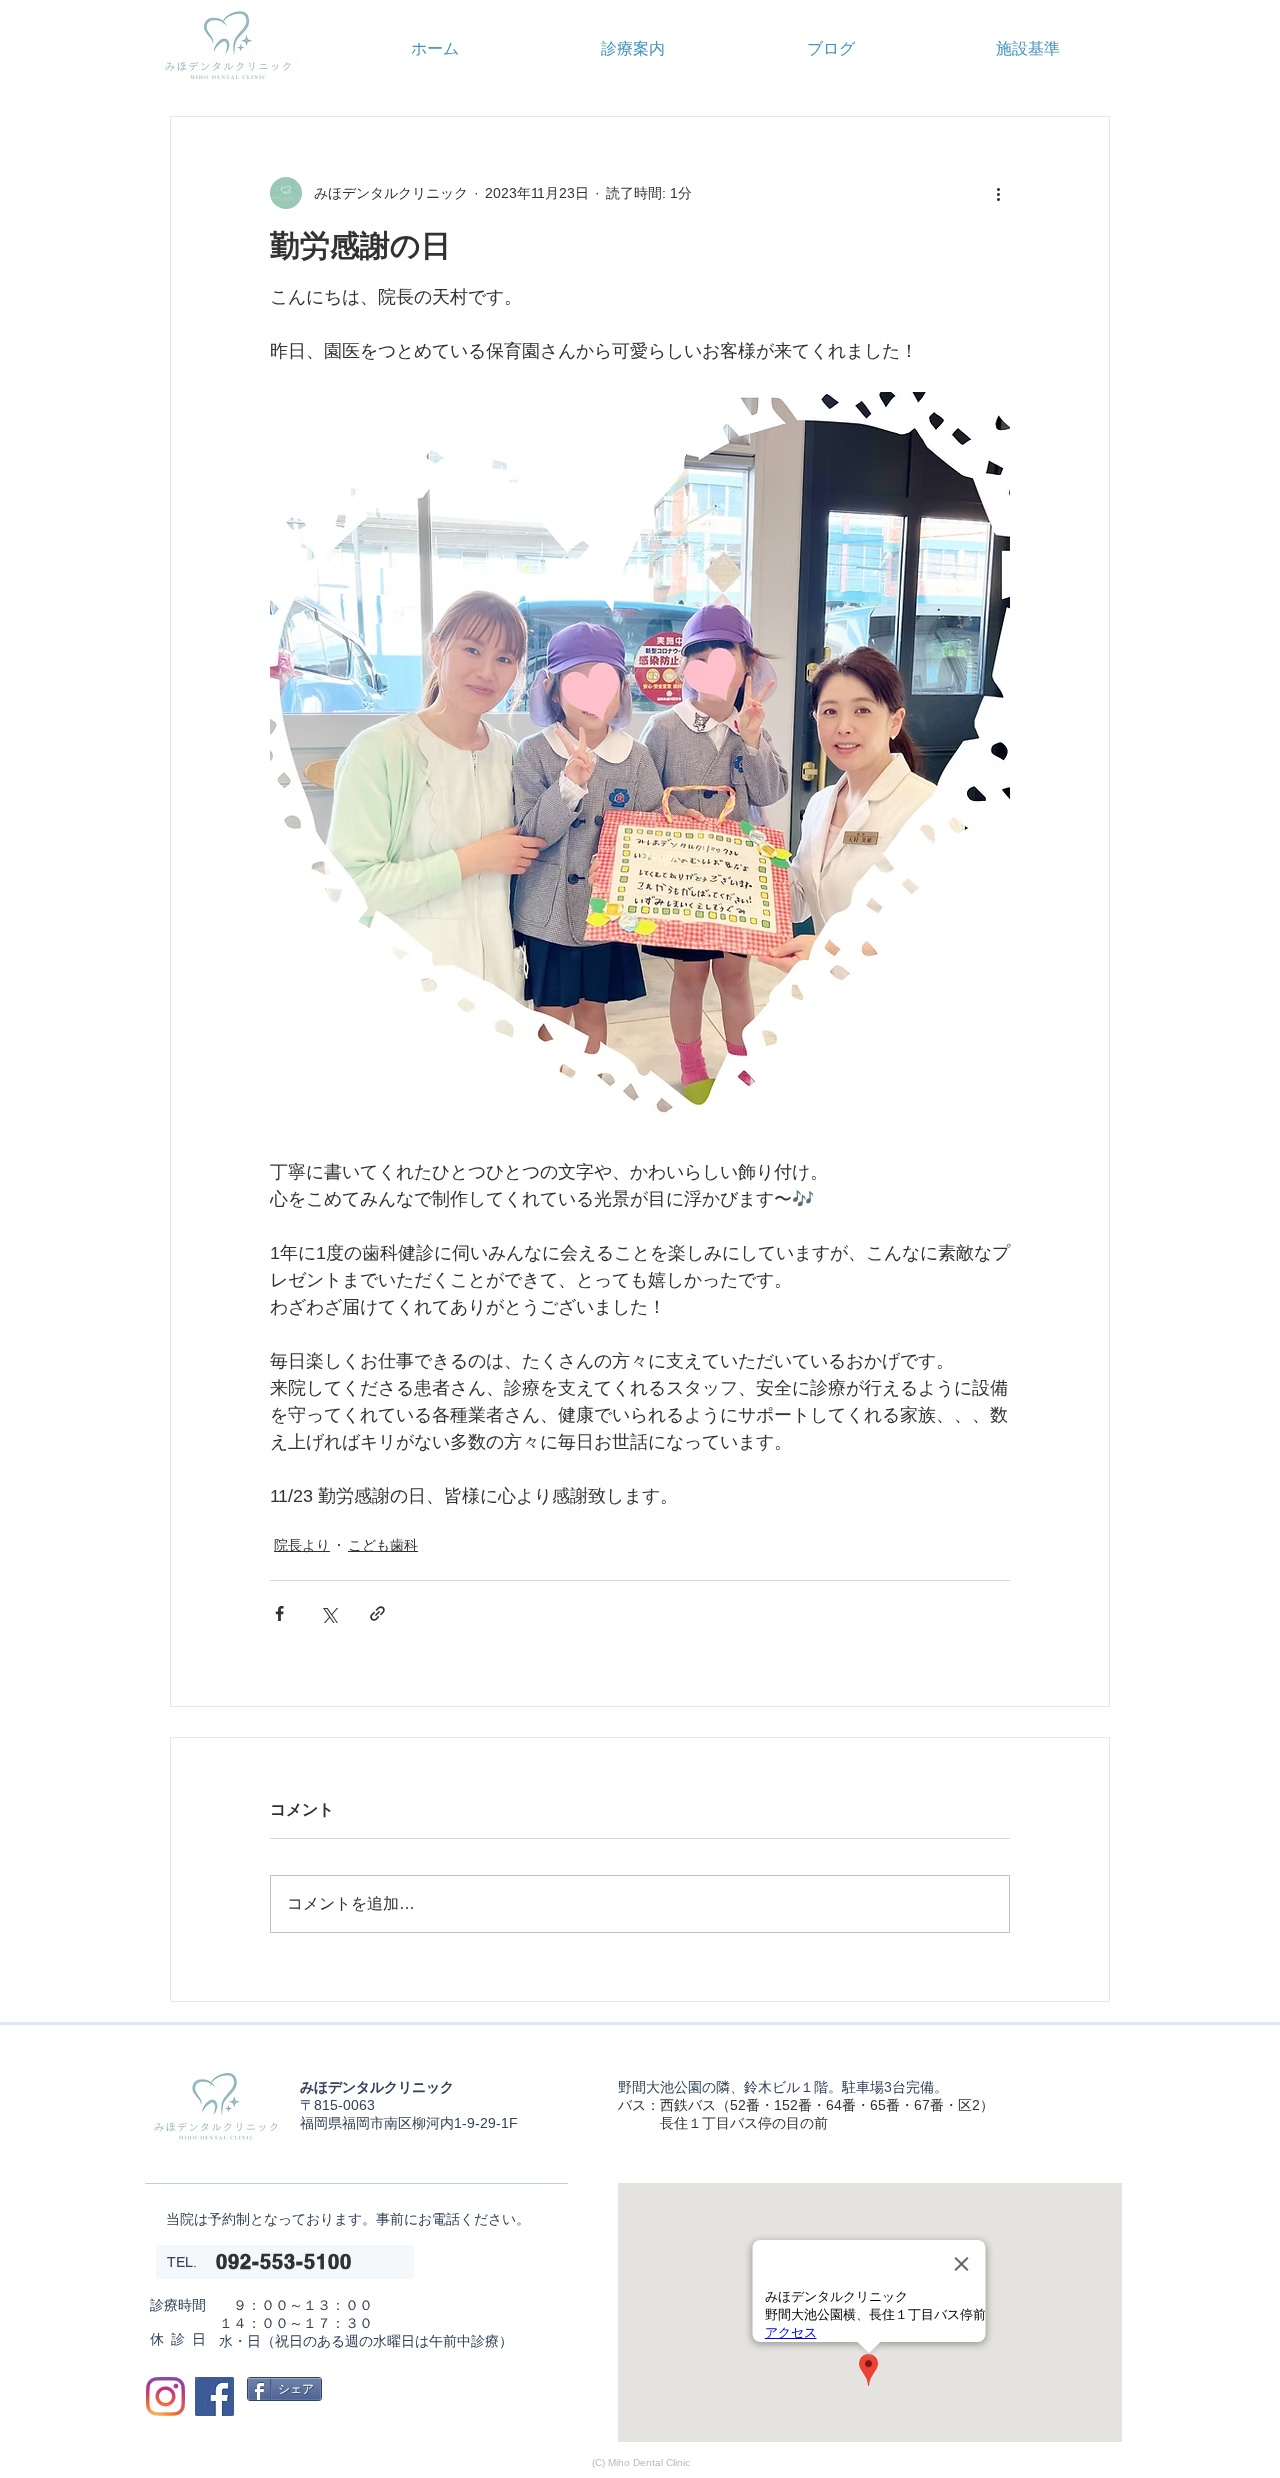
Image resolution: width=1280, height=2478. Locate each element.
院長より (302, 1545)
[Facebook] (214, 2396)
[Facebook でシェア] (279, 1613)
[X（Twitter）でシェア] (328, 1613)
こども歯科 (383, 1545)
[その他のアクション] (998, 193)
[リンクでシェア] (377, 1613)
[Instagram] (165, 2396)
